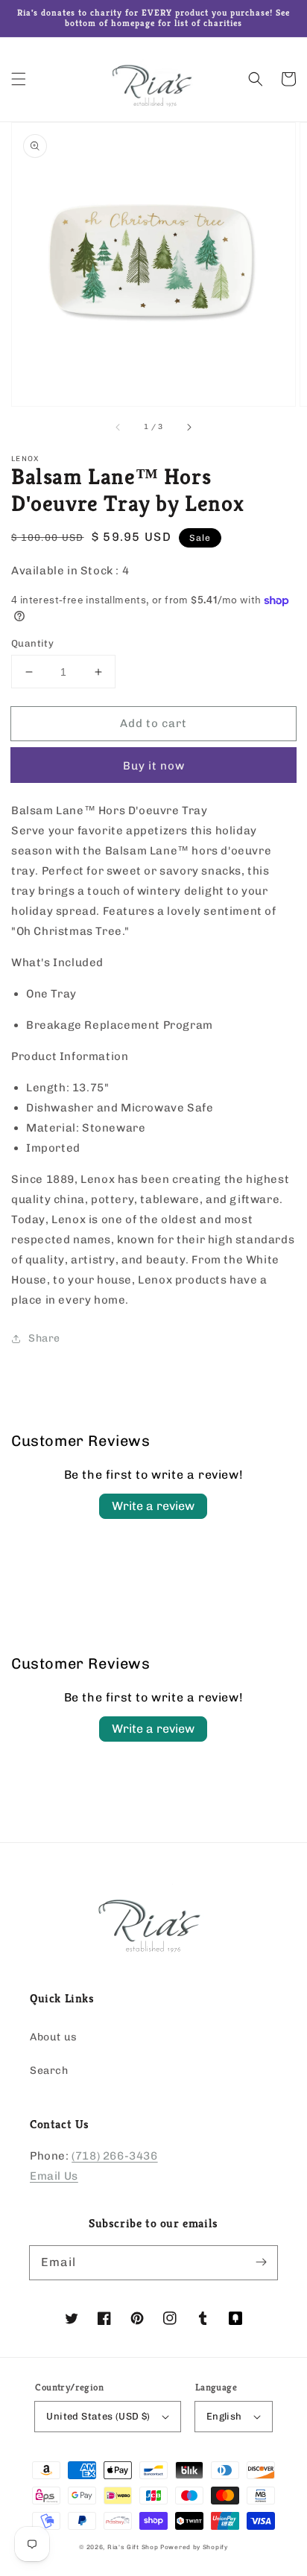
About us (54, 2037)
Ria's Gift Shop (133, 2547)
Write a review (153, 1506)
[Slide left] (118, 427)
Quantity (32, 643)
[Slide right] (189, 427)
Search (49, 2071)
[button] (19, 79)
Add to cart (153, 723)
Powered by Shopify (194, 2547)
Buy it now (154, 766)
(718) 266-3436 (114, 2156)
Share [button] (44, 1338)
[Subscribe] (261, 2262)
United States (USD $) (98, 2416)
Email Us (54, 2176)
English (224, 2416)
